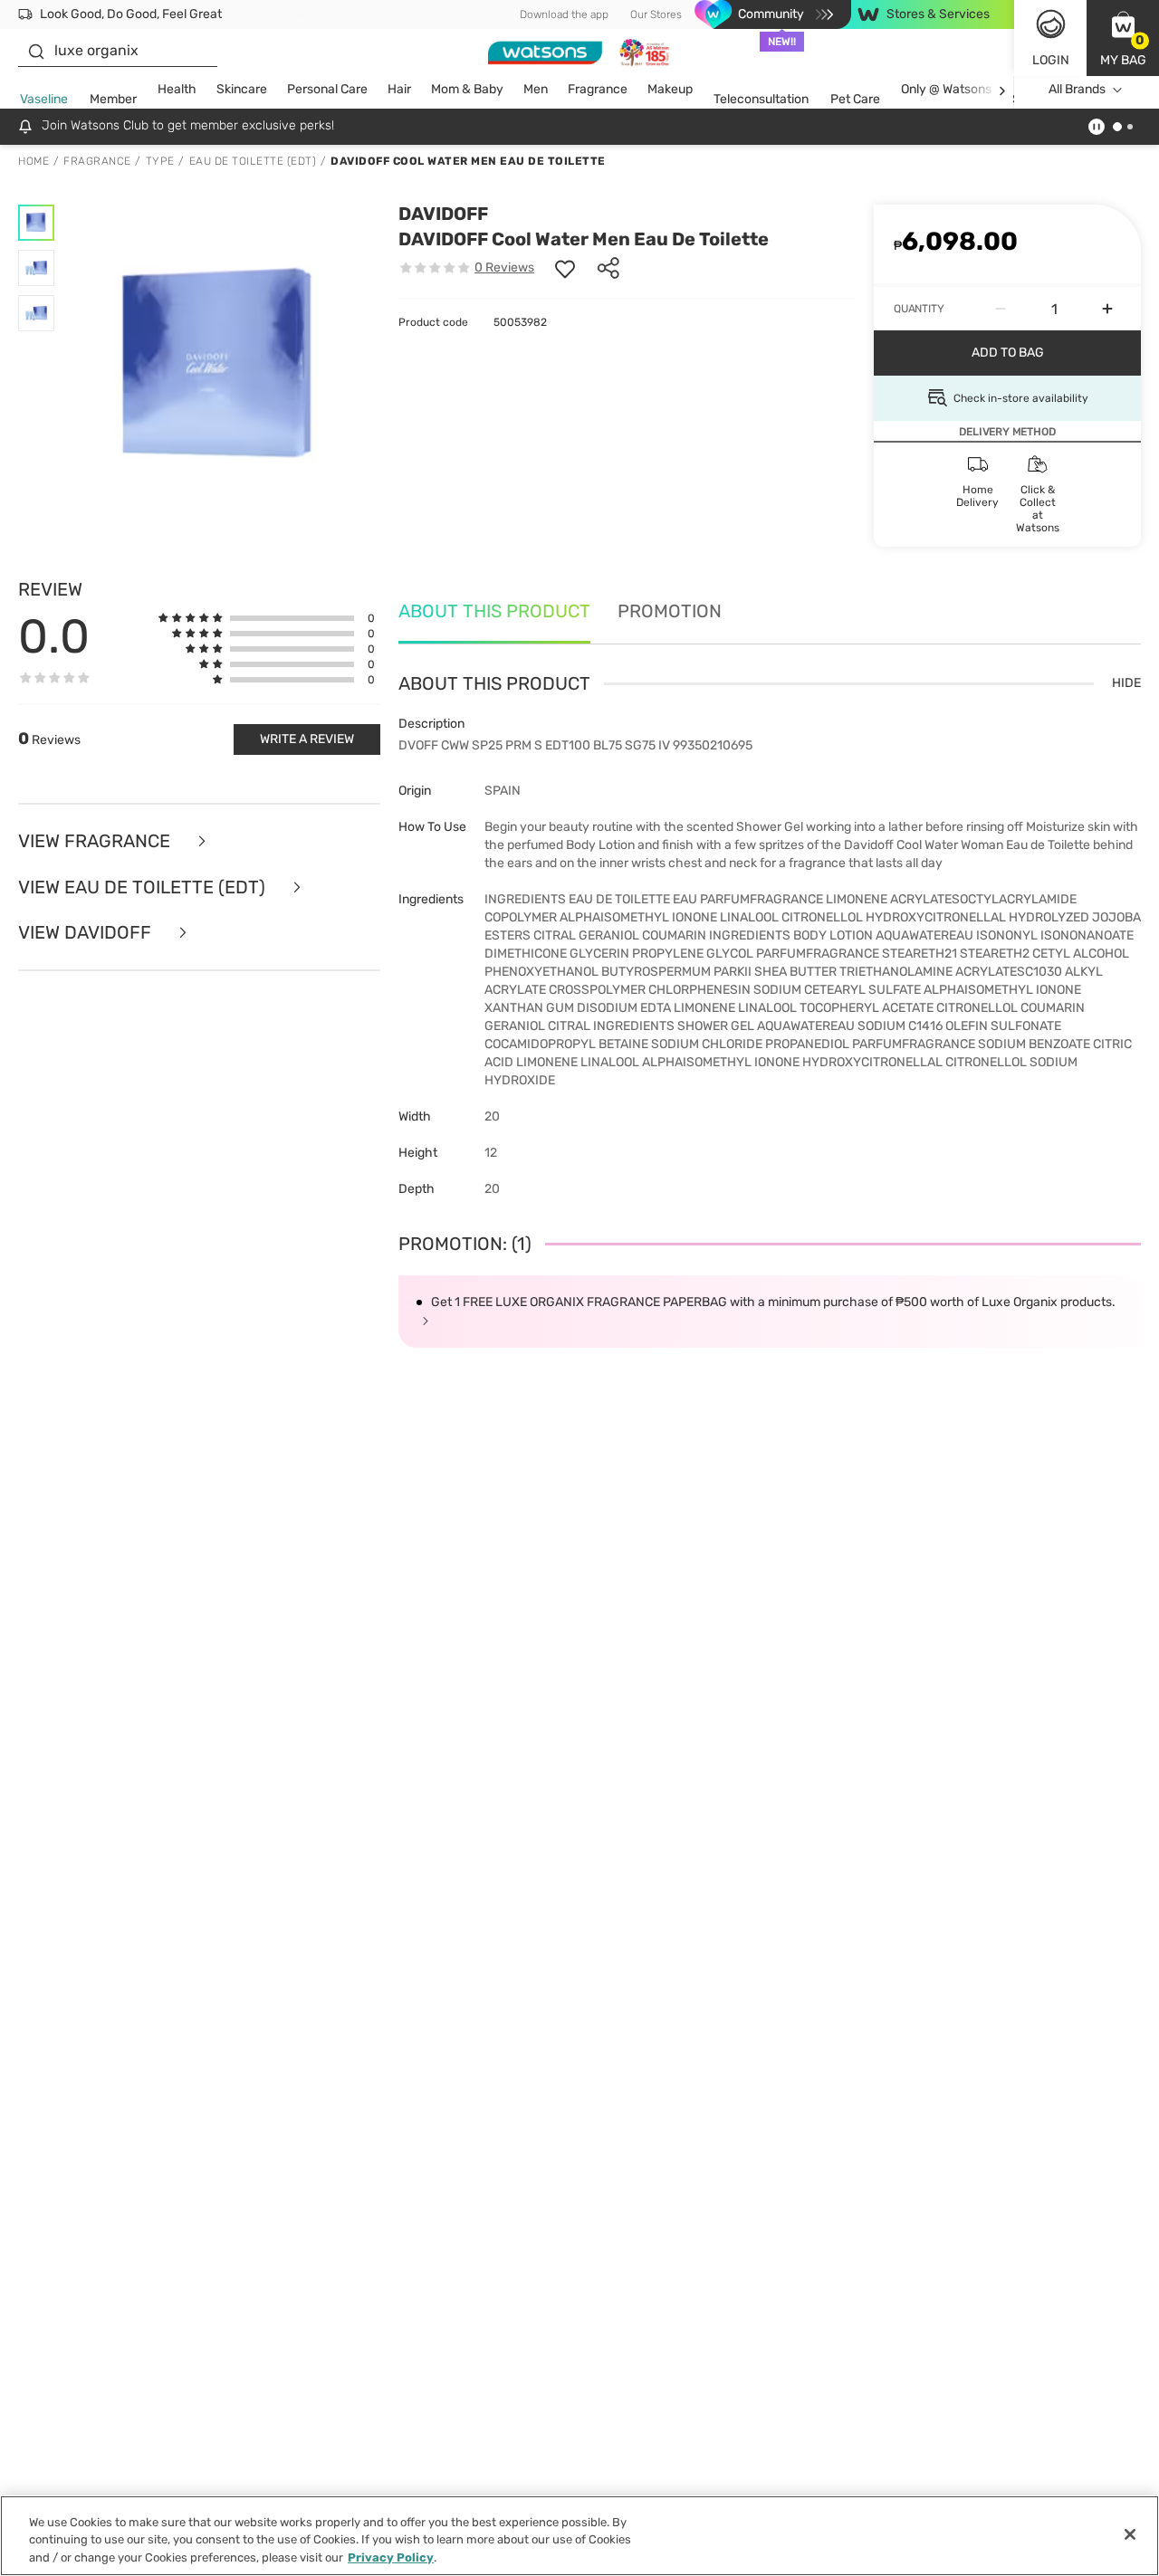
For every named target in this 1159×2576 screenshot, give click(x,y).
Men (536, 89)
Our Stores (656, 14)
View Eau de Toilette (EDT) (144, 887)
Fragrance (598, 89)
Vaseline (44, 99)
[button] (1123, 38)
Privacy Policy (391, 2557)
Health (177, 89)
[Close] (1130, 2534)
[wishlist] (565, 268)
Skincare (242, 89)
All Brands (1077, 89)
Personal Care (327, 89)
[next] (1002, 90)
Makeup (670, 89)
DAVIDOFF (443, 214)
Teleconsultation (761, 99)
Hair (399, 89)
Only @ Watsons (946, 89)
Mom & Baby (467, 89)
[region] (579, 2536)
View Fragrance (96, 841)
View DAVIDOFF (87, 933)
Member (113, 99)
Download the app (564, 14)
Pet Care (855, 99)
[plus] (1107, 309)
